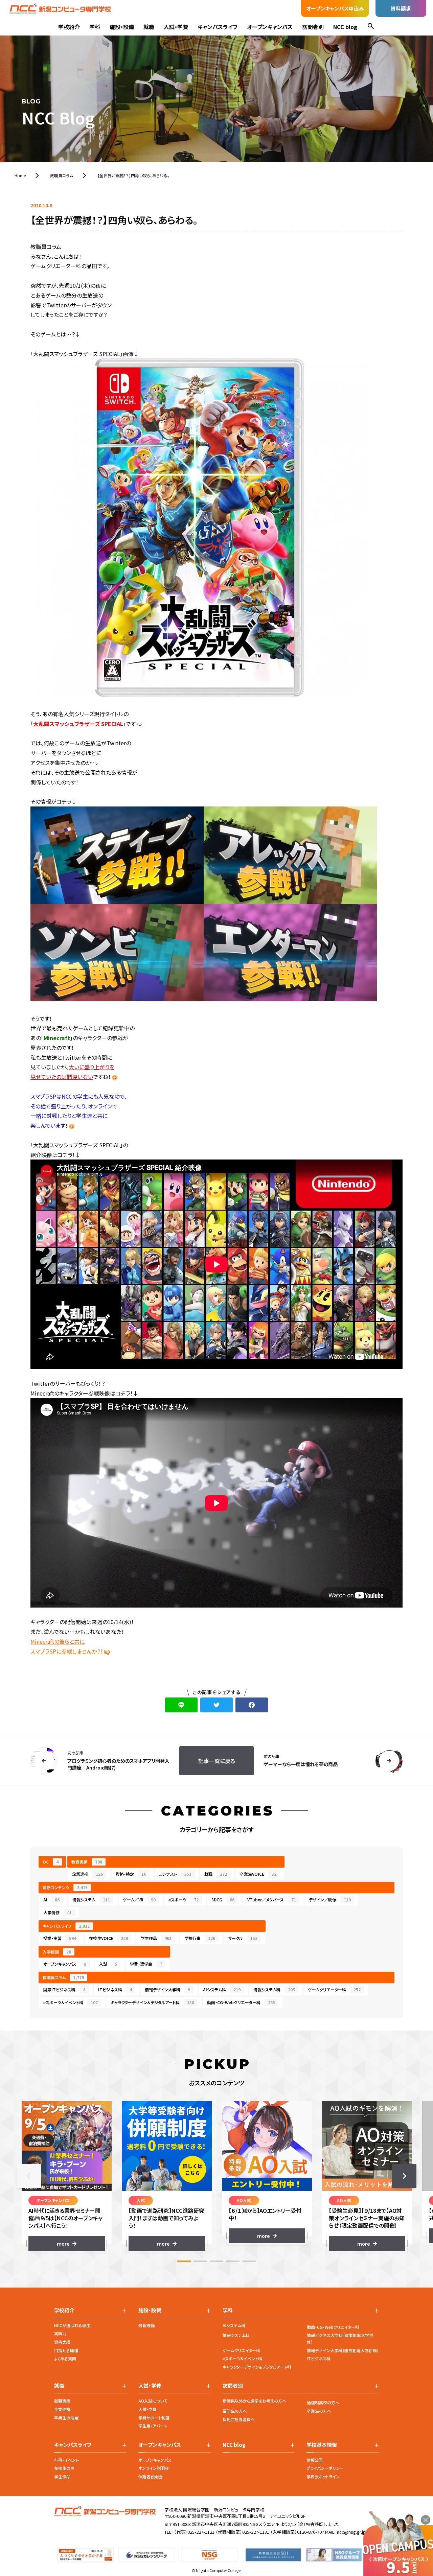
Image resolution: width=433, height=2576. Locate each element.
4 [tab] (233, 2261)
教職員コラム (63, 1977)
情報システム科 (274, 1989)
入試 (108, 1964)
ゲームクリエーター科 (334, 1989)
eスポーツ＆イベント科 (71, 2002)
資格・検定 (131, 1874)
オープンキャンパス (270, 27)
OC (51, 1862)
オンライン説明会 (154, 2468)
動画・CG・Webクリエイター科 (333, 2327)
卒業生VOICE (258, 1874)
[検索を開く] (371, 27)
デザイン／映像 (330, 1900)
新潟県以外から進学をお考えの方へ (254, 2401)
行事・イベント (66, 2460)
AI (51, 1900)
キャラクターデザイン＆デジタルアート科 (152, 2002)
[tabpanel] (67, 2176)
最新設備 (146, 2325)
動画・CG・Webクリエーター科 (241, 2002)
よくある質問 (65, 2358)
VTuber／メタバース (272, 1900)
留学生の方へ (235, 2411)
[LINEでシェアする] (181, 1705)
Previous (29, 2176)
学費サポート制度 (154, 2418)
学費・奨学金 (146, 1964)
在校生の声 (64, 2468)
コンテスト (175, 1874)
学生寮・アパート (153, 2426)
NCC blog (345, 27)
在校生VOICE (108, 1938)
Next (404, 2176)
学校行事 (200, 1938)
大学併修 (58, 1912)
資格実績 (62, 2342)
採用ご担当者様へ (239, 2419)
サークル (243, 1938)
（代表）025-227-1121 (194, 2532)
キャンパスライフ (218, 27)
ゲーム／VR (139, 1900)
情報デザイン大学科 (167, 1989)
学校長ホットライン (323, 2476)
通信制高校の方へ (323, 2402)
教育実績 (87, 1862)
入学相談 (57, 1952)
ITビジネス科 (115, 1989)
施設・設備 (122, 27)
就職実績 (62, 2401)
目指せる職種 (66, 2350)
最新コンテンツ (65, 1887)
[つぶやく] (216, 1705)
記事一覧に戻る (217, 1761)
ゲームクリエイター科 (241, 2350)
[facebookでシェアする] (252, 1705)
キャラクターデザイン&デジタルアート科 (257, 2367)
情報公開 (315, 2460)
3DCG (223, 1900)
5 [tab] (249, 2261)
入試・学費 (176, 27)
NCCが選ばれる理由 (72, 2325)
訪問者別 (313, 27)
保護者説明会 (151, 2476)
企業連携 (87, 1874)
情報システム (91, 1900)
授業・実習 (60, 1938)
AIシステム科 (222, 1989)
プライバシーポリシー (325, 2468)
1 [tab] (184, 2261)
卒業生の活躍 (66, 2418)
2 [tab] (200, 2261)
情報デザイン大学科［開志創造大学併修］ (343, 2350)
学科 (95, 27)
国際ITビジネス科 (64, 1989)
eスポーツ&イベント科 (242, 2358)
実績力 (60, 2333)
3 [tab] (216, 2261)
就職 (149, 27)
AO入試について (153, 2401)
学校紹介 (69, 27)
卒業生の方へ (319, 2411)
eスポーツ (184, 1900)
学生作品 (156, 1938)
